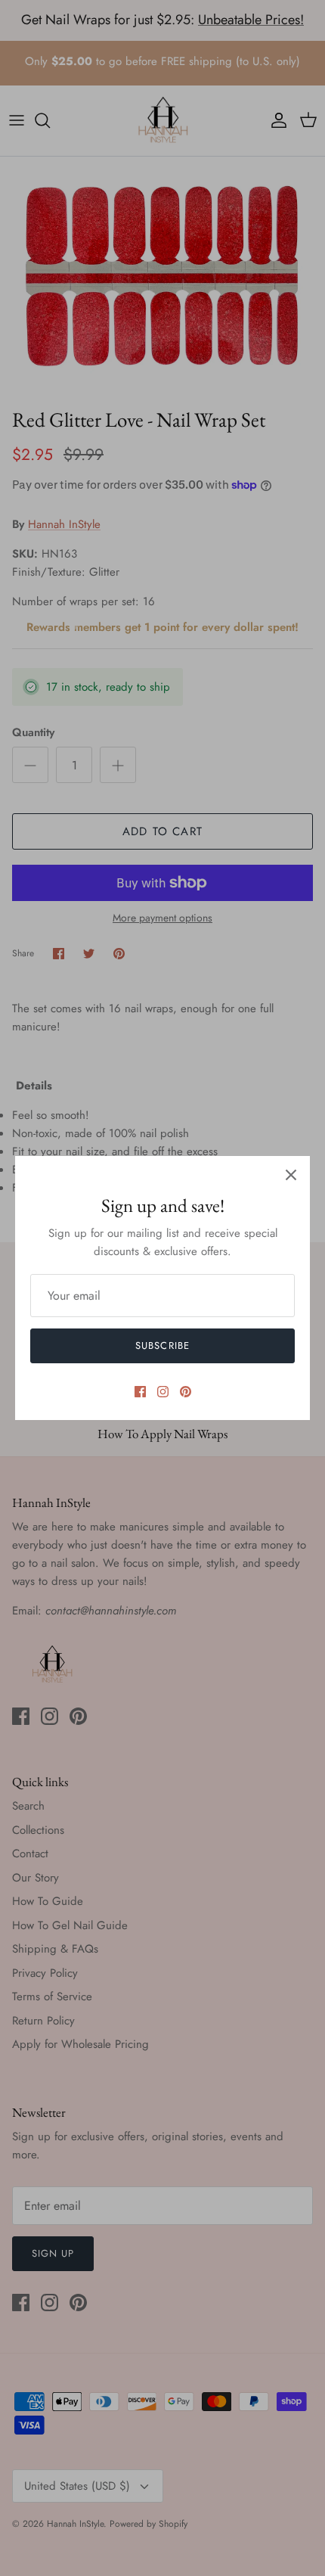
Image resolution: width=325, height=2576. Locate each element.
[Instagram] (163, 1392)
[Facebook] (140, 1392)
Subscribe (162, 1345)
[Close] (291, 1175)
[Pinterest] (186, 1392)
